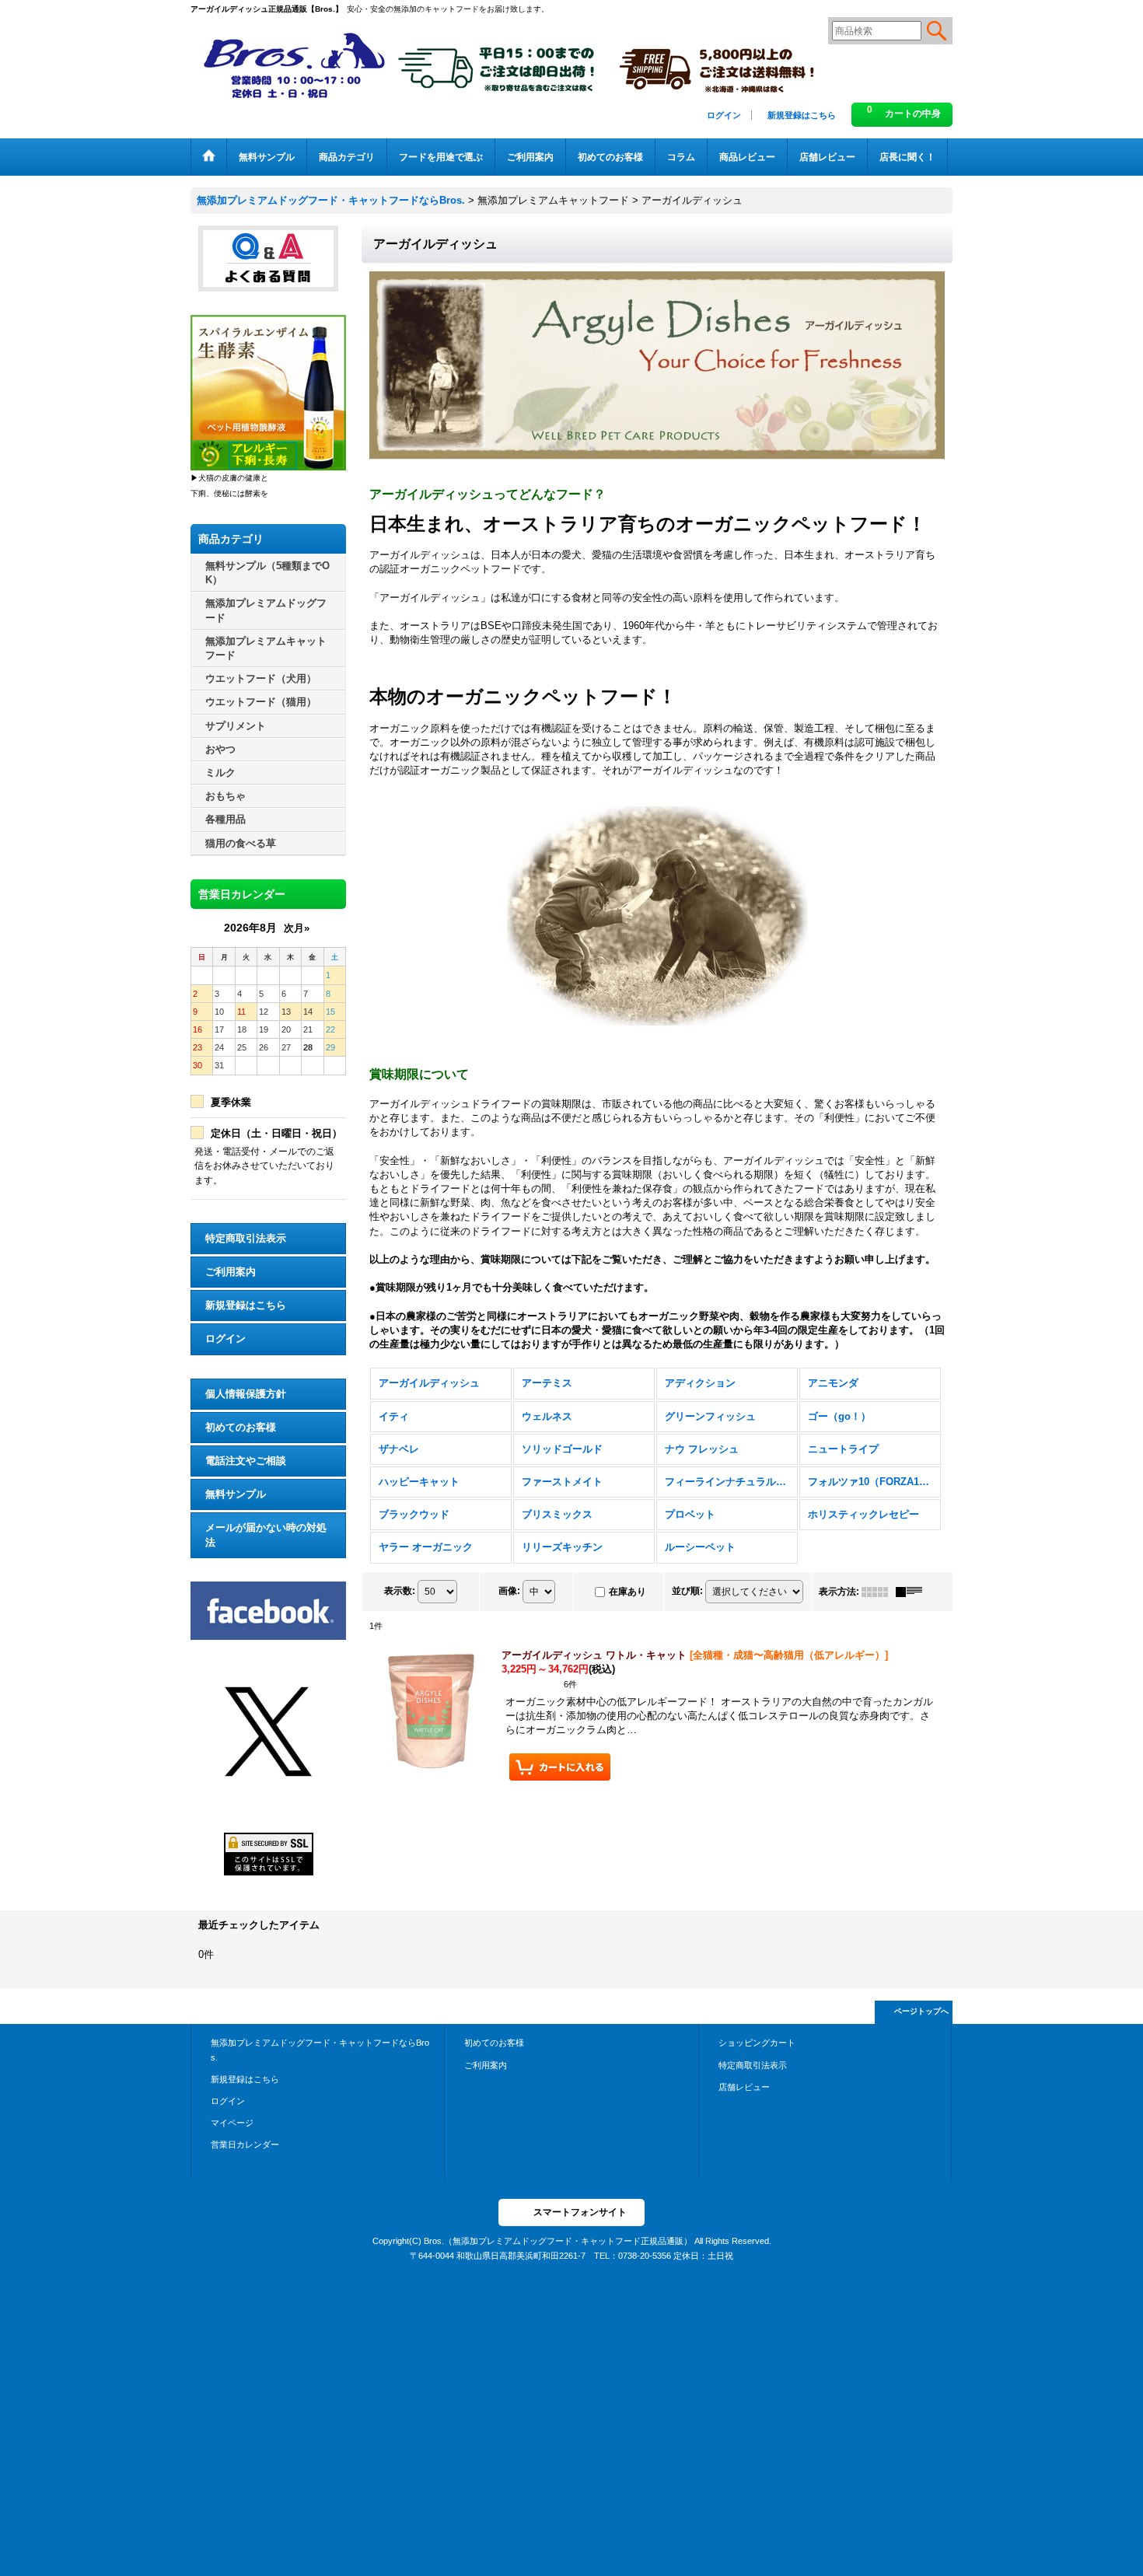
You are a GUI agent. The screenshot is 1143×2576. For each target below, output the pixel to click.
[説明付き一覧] (913, 1592)
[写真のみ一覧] (879, 1592)
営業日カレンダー (245, 2144)
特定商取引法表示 (246, 1238)
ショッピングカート (757, 2043)
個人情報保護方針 (246, 1394)
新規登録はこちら (802, 115)
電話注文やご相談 (246, 1461)
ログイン (724, 115)
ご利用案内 (231, 1272)
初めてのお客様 (241, 1427)
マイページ (232, 2123)
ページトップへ (921, 2011)
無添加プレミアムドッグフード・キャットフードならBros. (320, 2050)
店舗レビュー (744, 2087)
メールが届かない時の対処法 (266, 1534)
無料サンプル (236, 1494)
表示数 (400, 1591)
